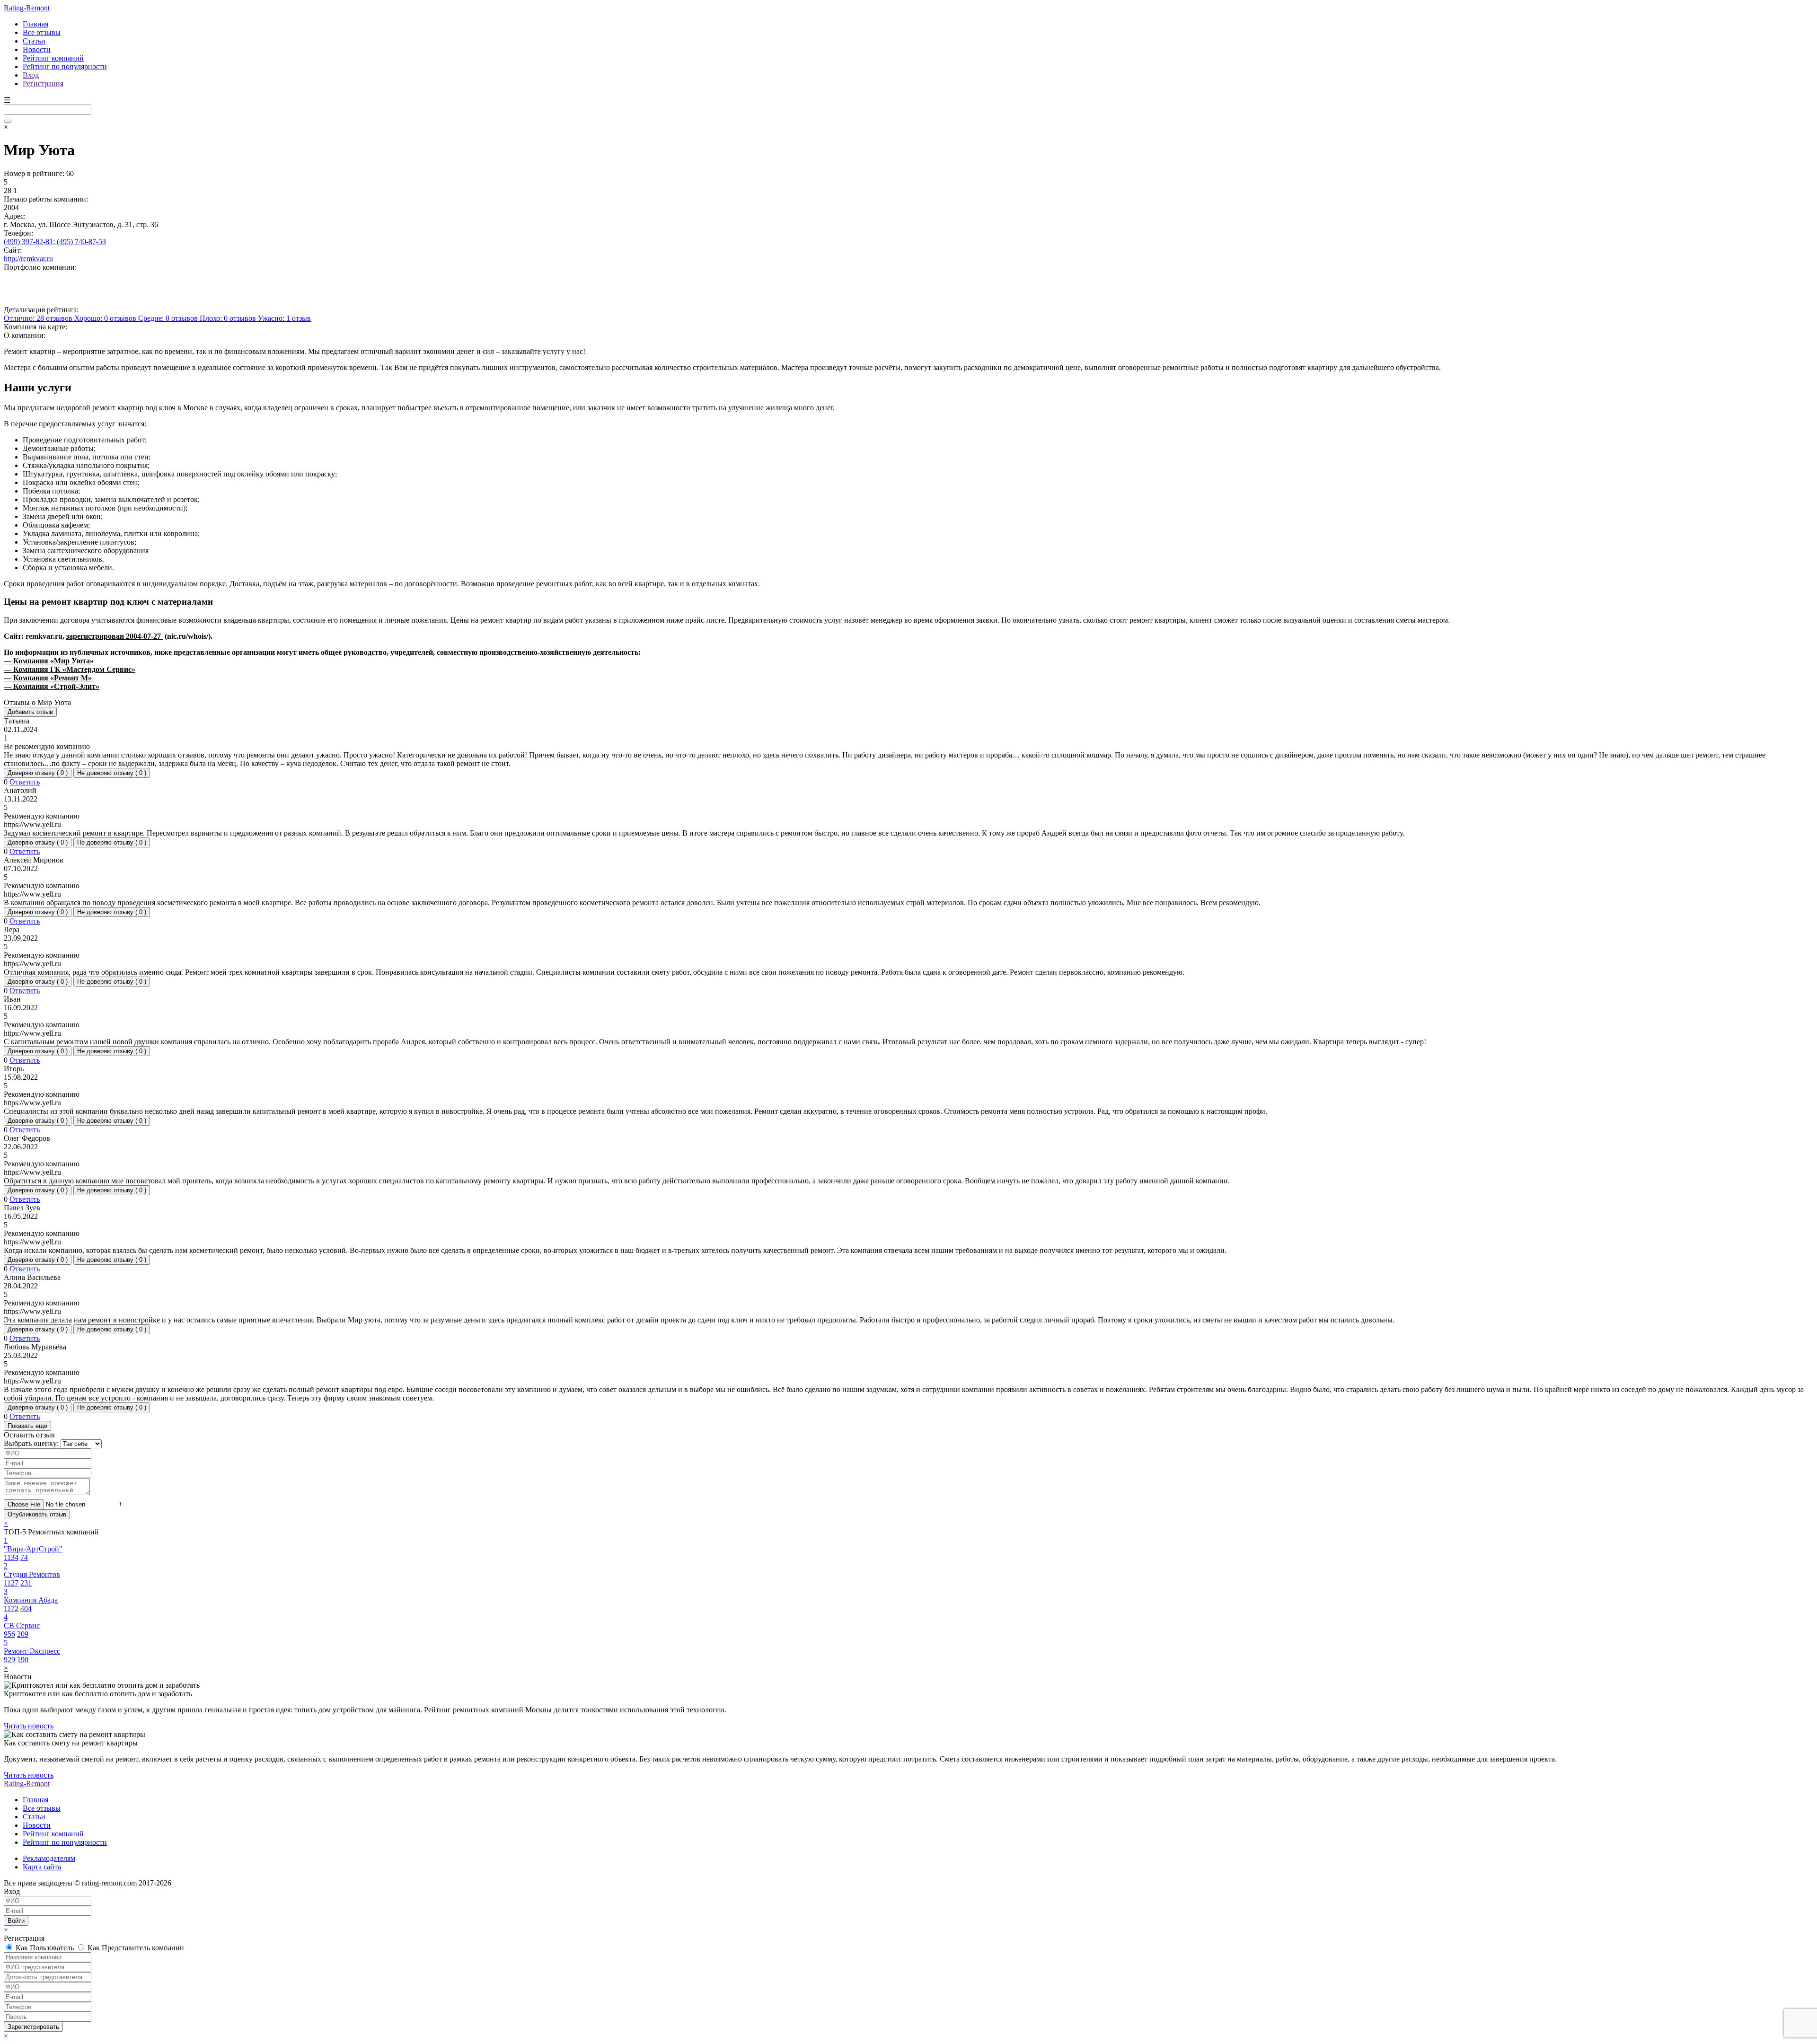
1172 (11, 1608)
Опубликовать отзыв (37, 1514)
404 (26, 1608)
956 (9, 1634)
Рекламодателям (49, 1858)
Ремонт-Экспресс (32, 1651)
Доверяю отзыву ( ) (38, 773)
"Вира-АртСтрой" (33, 1549)
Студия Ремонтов (32, 1574)
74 (24, 1557)
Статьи (34, 41)
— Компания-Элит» (52, 686)
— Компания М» (49, 678)
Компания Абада (31, 1600)
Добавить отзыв (30, 712)
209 (23, 1634)
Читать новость (29, 1726)
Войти (16, 1921)
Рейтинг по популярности (65, 66)
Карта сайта (42, 1867)
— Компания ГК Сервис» (70, 669)
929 (9, 1660)
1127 (11, 1583)
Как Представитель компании (135, 1948)
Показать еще (27, 1426)
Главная (35, 24)
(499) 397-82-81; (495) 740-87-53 (55, 242)
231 (26, 1583)
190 (23, 1660)
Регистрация (43, 84)
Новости (37, 49)
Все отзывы (42, 32)
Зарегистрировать (33, 2027)
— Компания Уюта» (49, 661)
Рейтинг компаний (53, 58)
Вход (31, 75)
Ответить (25, 782)
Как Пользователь (45, 1948)
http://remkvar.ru (28, 259)
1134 (11, 1557)
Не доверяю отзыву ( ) (112, 773)
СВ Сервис (22, 1626)
